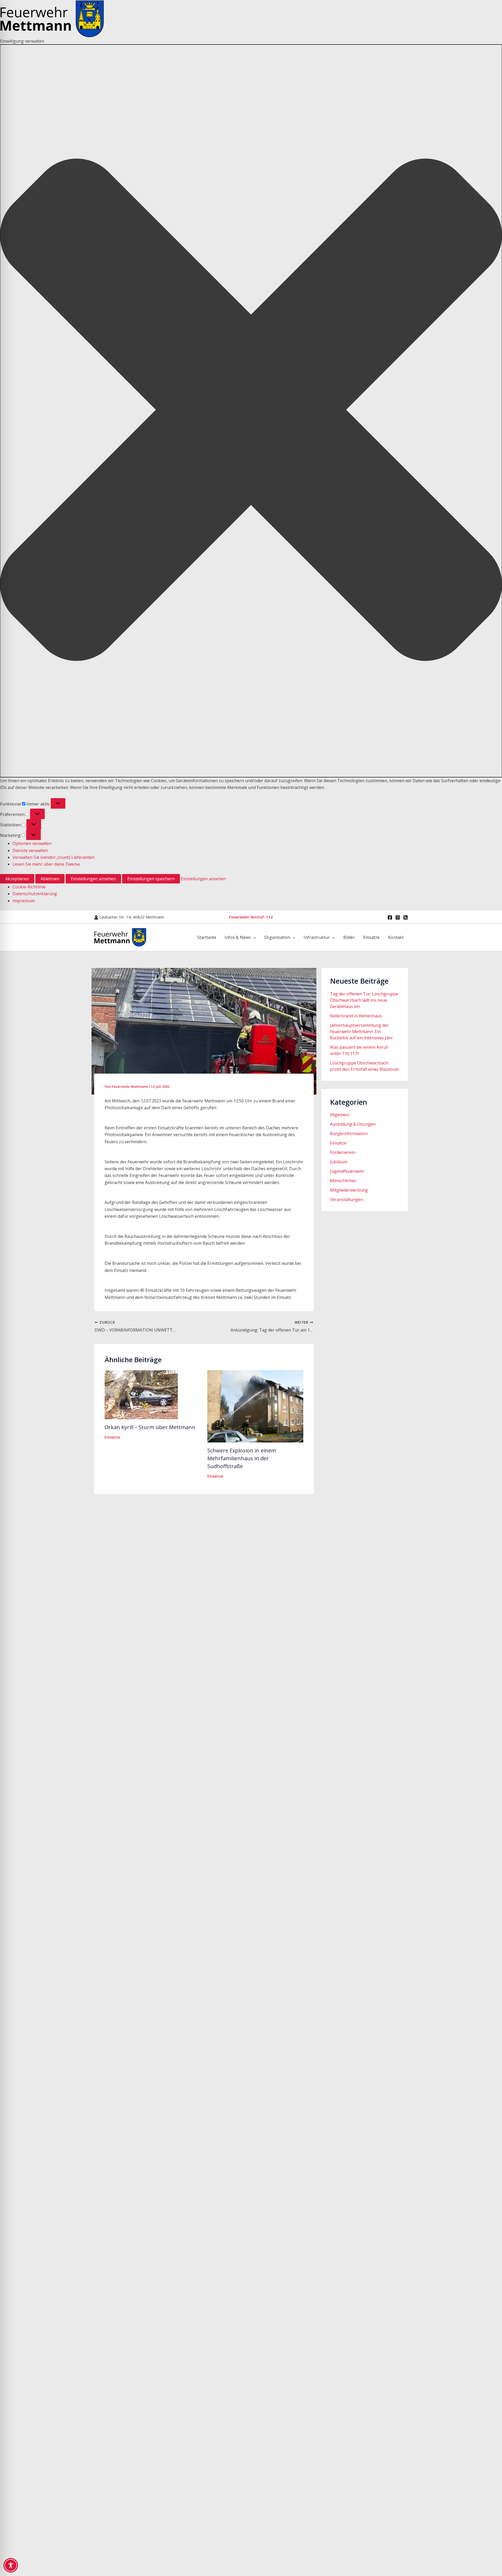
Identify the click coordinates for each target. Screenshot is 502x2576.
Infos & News (238, 937)
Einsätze (371, 937)
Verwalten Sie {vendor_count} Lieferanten (53, 857)
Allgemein (340, 1115)
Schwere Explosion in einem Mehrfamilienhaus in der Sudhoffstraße (242, 1458)
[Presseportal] (406, 917)
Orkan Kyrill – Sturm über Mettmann (150, 1427)
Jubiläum (339, 1162)
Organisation (277, 937)
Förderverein (343, 1152)
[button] (251, 411)
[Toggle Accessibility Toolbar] (11, 2565)
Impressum (24, 901)
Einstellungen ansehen (93, 879)
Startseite (207, 937)
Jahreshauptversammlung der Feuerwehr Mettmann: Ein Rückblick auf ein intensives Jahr (361, 1031)
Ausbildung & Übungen (353, 1124)
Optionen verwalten (32, 843)
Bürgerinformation (349, 1134)
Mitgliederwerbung (349, 1190)
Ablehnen (50, 879)
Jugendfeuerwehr (347, 1171)
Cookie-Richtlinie (29, 887)
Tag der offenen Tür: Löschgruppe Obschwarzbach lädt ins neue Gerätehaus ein (364, 1000)
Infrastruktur (317, 937)
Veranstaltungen (347, 1199)
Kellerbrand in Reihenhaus (356, 1016)
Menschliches (343, 1181)
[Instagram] (398, 917)
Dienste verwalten (30, 850)
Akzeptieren (17, 879)
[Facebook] (390, 917)
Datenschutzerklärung (35, 894)
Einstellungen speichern (151, 879)
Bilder (349, 937)
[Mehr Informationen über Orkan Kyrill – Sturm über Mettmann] (141, 1394)
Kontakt (396, 937)
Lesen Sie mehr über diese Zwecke (46, 864)
